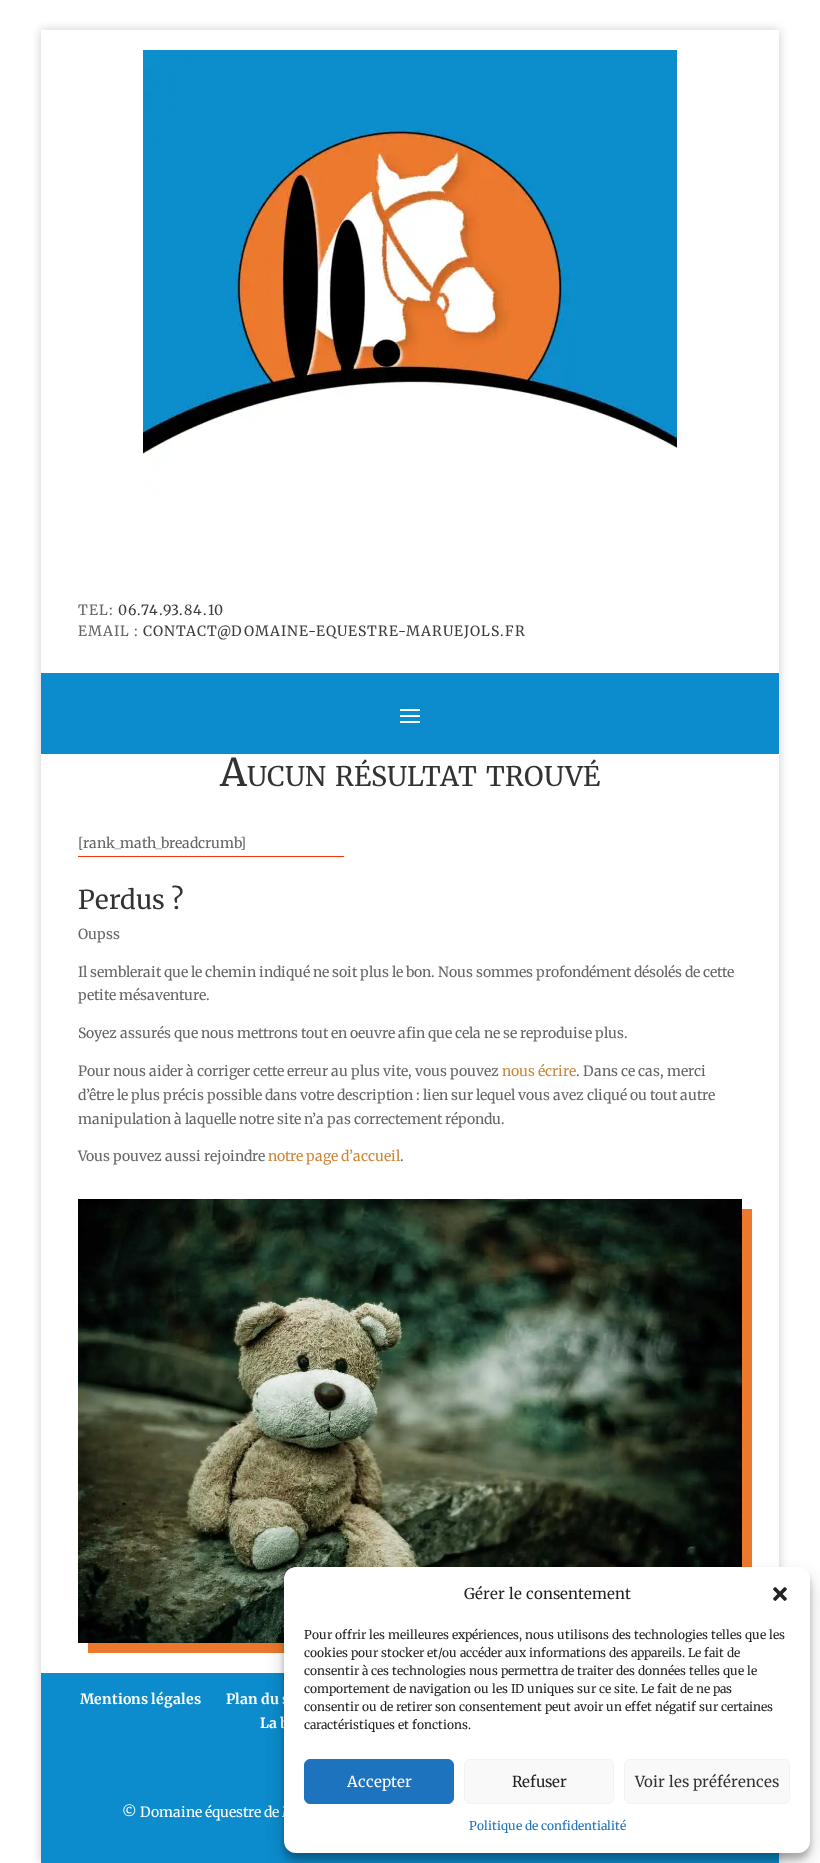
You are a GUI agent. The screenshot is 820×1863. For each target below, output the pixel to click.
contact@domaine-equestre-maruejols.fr (334, 631)
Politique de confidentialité (547, 1825)
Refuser (539, 1781)
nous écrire (539, 1071)
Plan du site (267, 1699)
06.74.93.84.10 (171, 610)
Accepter (379, 1781)
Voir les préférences (707, 1781)
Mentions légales (140, 1699)
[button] (780, 1594)
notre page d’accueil (334, 1156)
